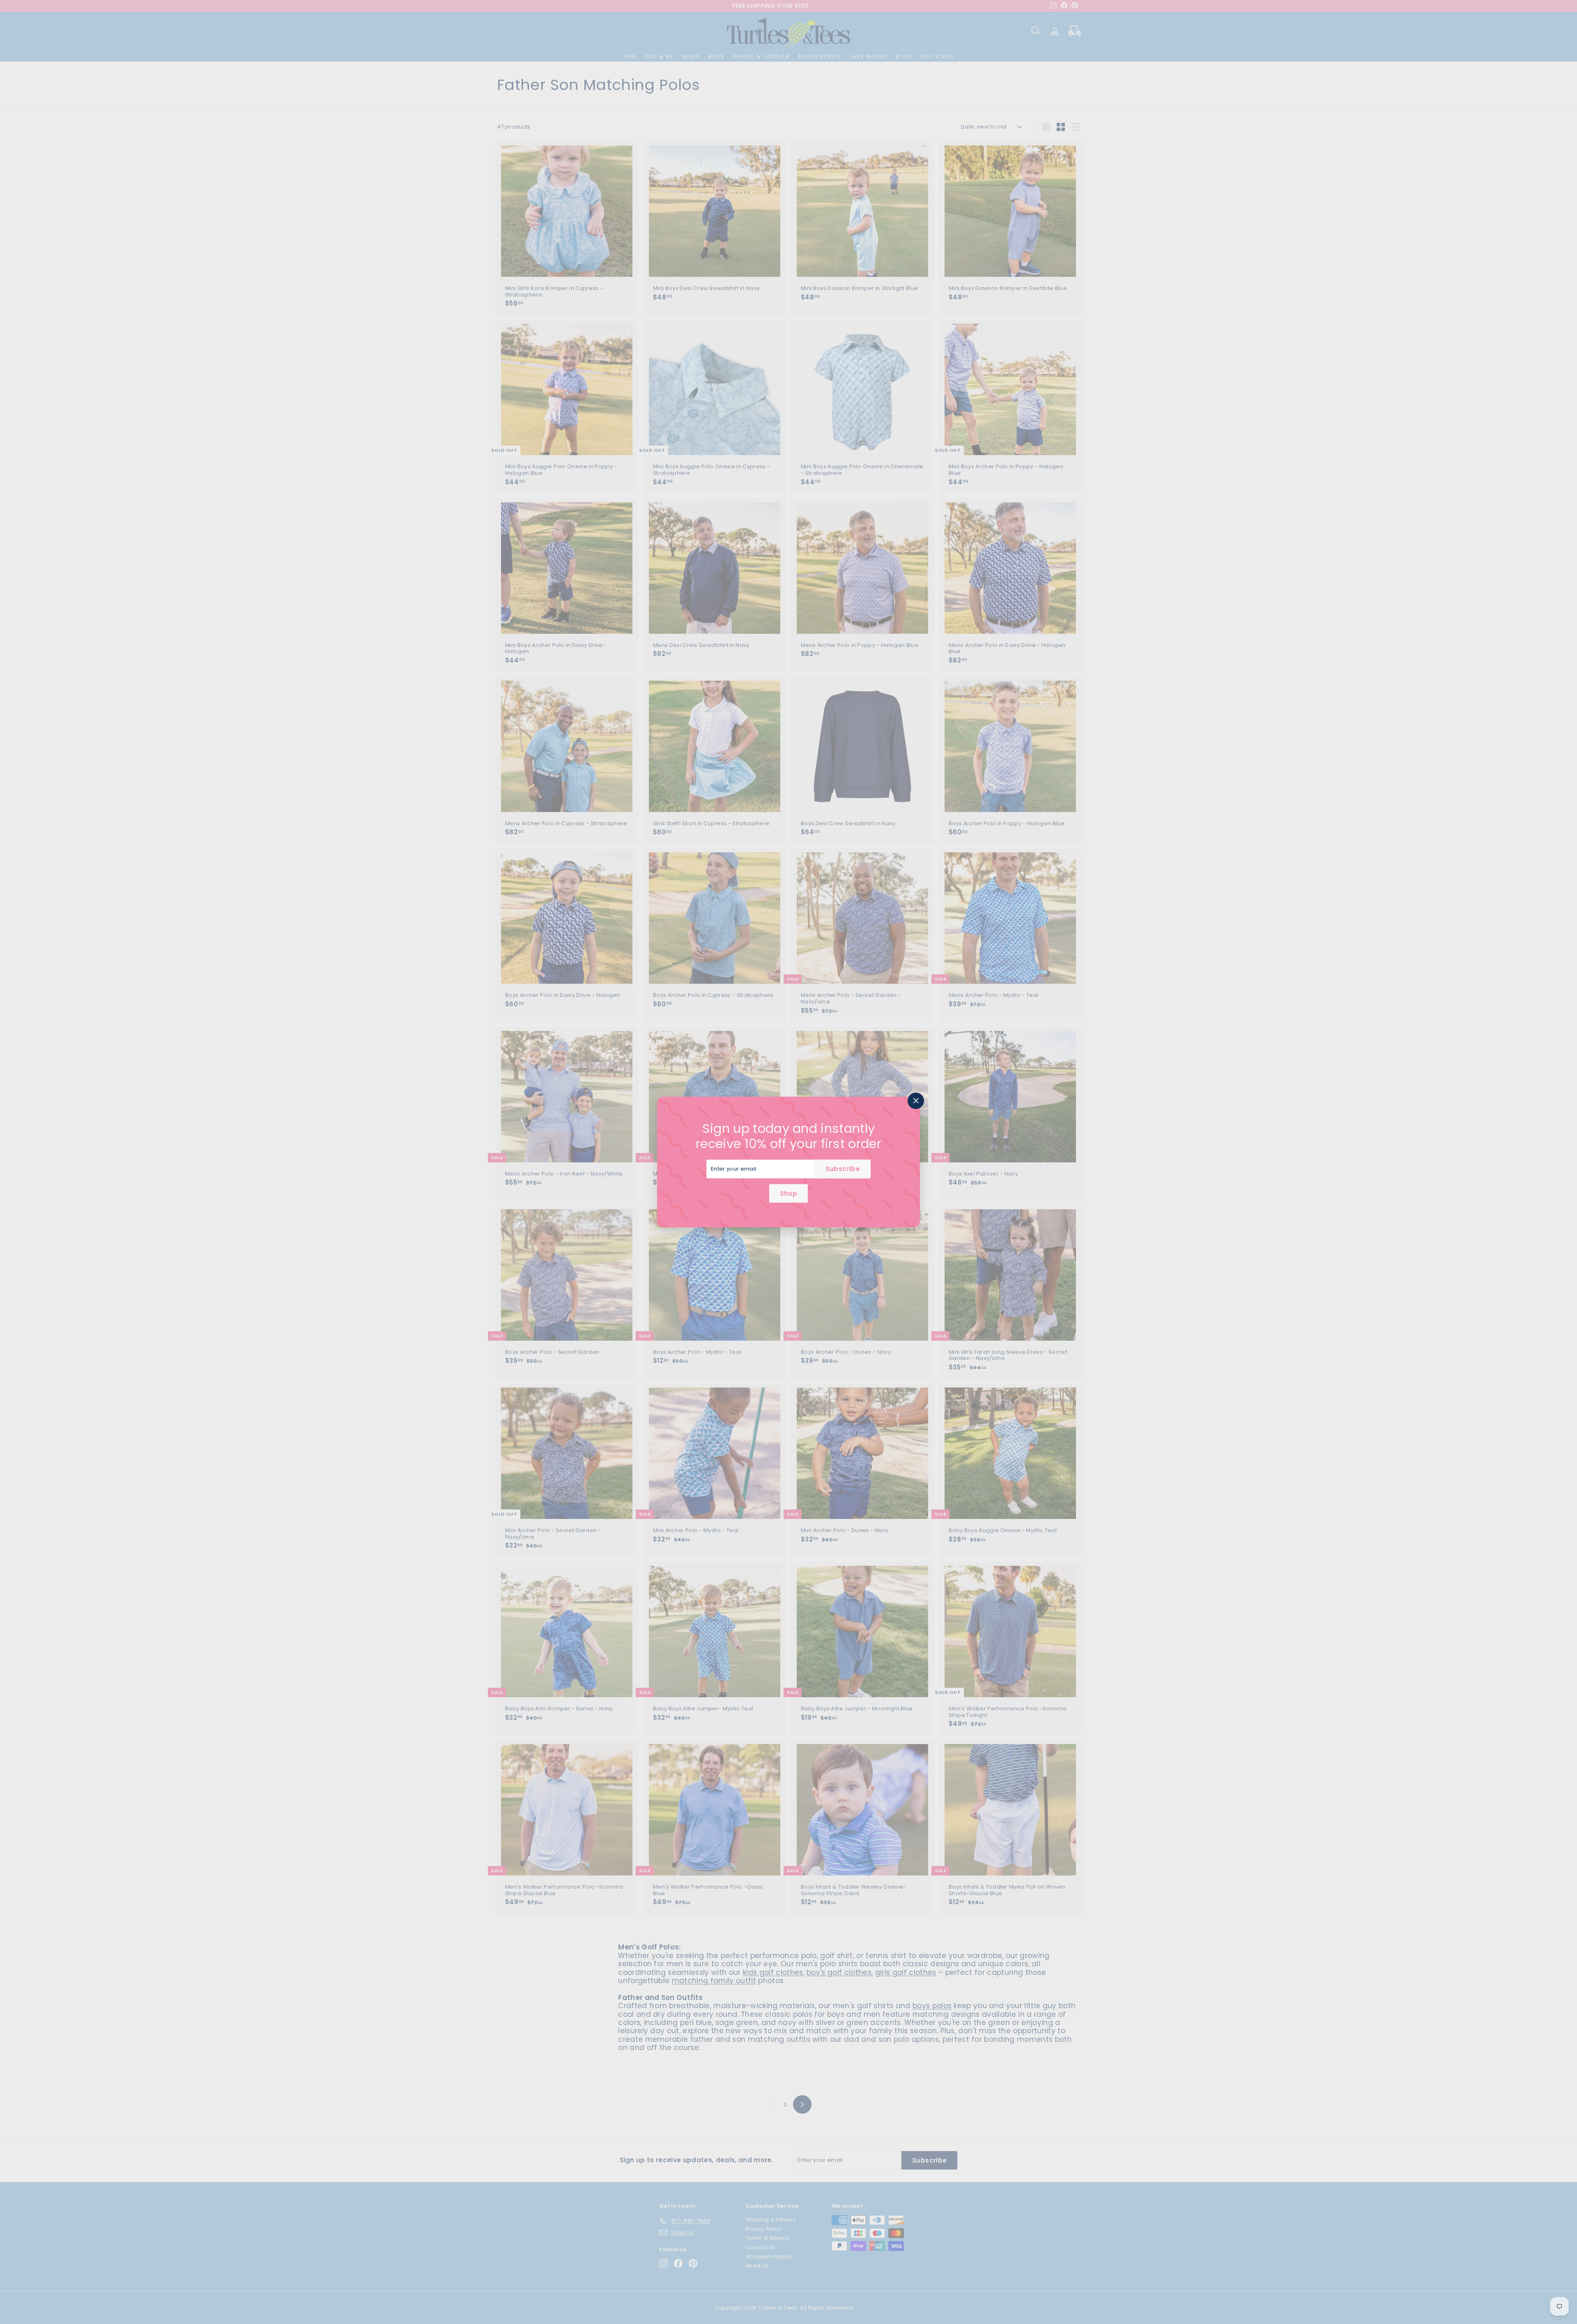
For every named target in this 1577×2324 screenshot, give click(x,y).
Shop (788, 1193)
